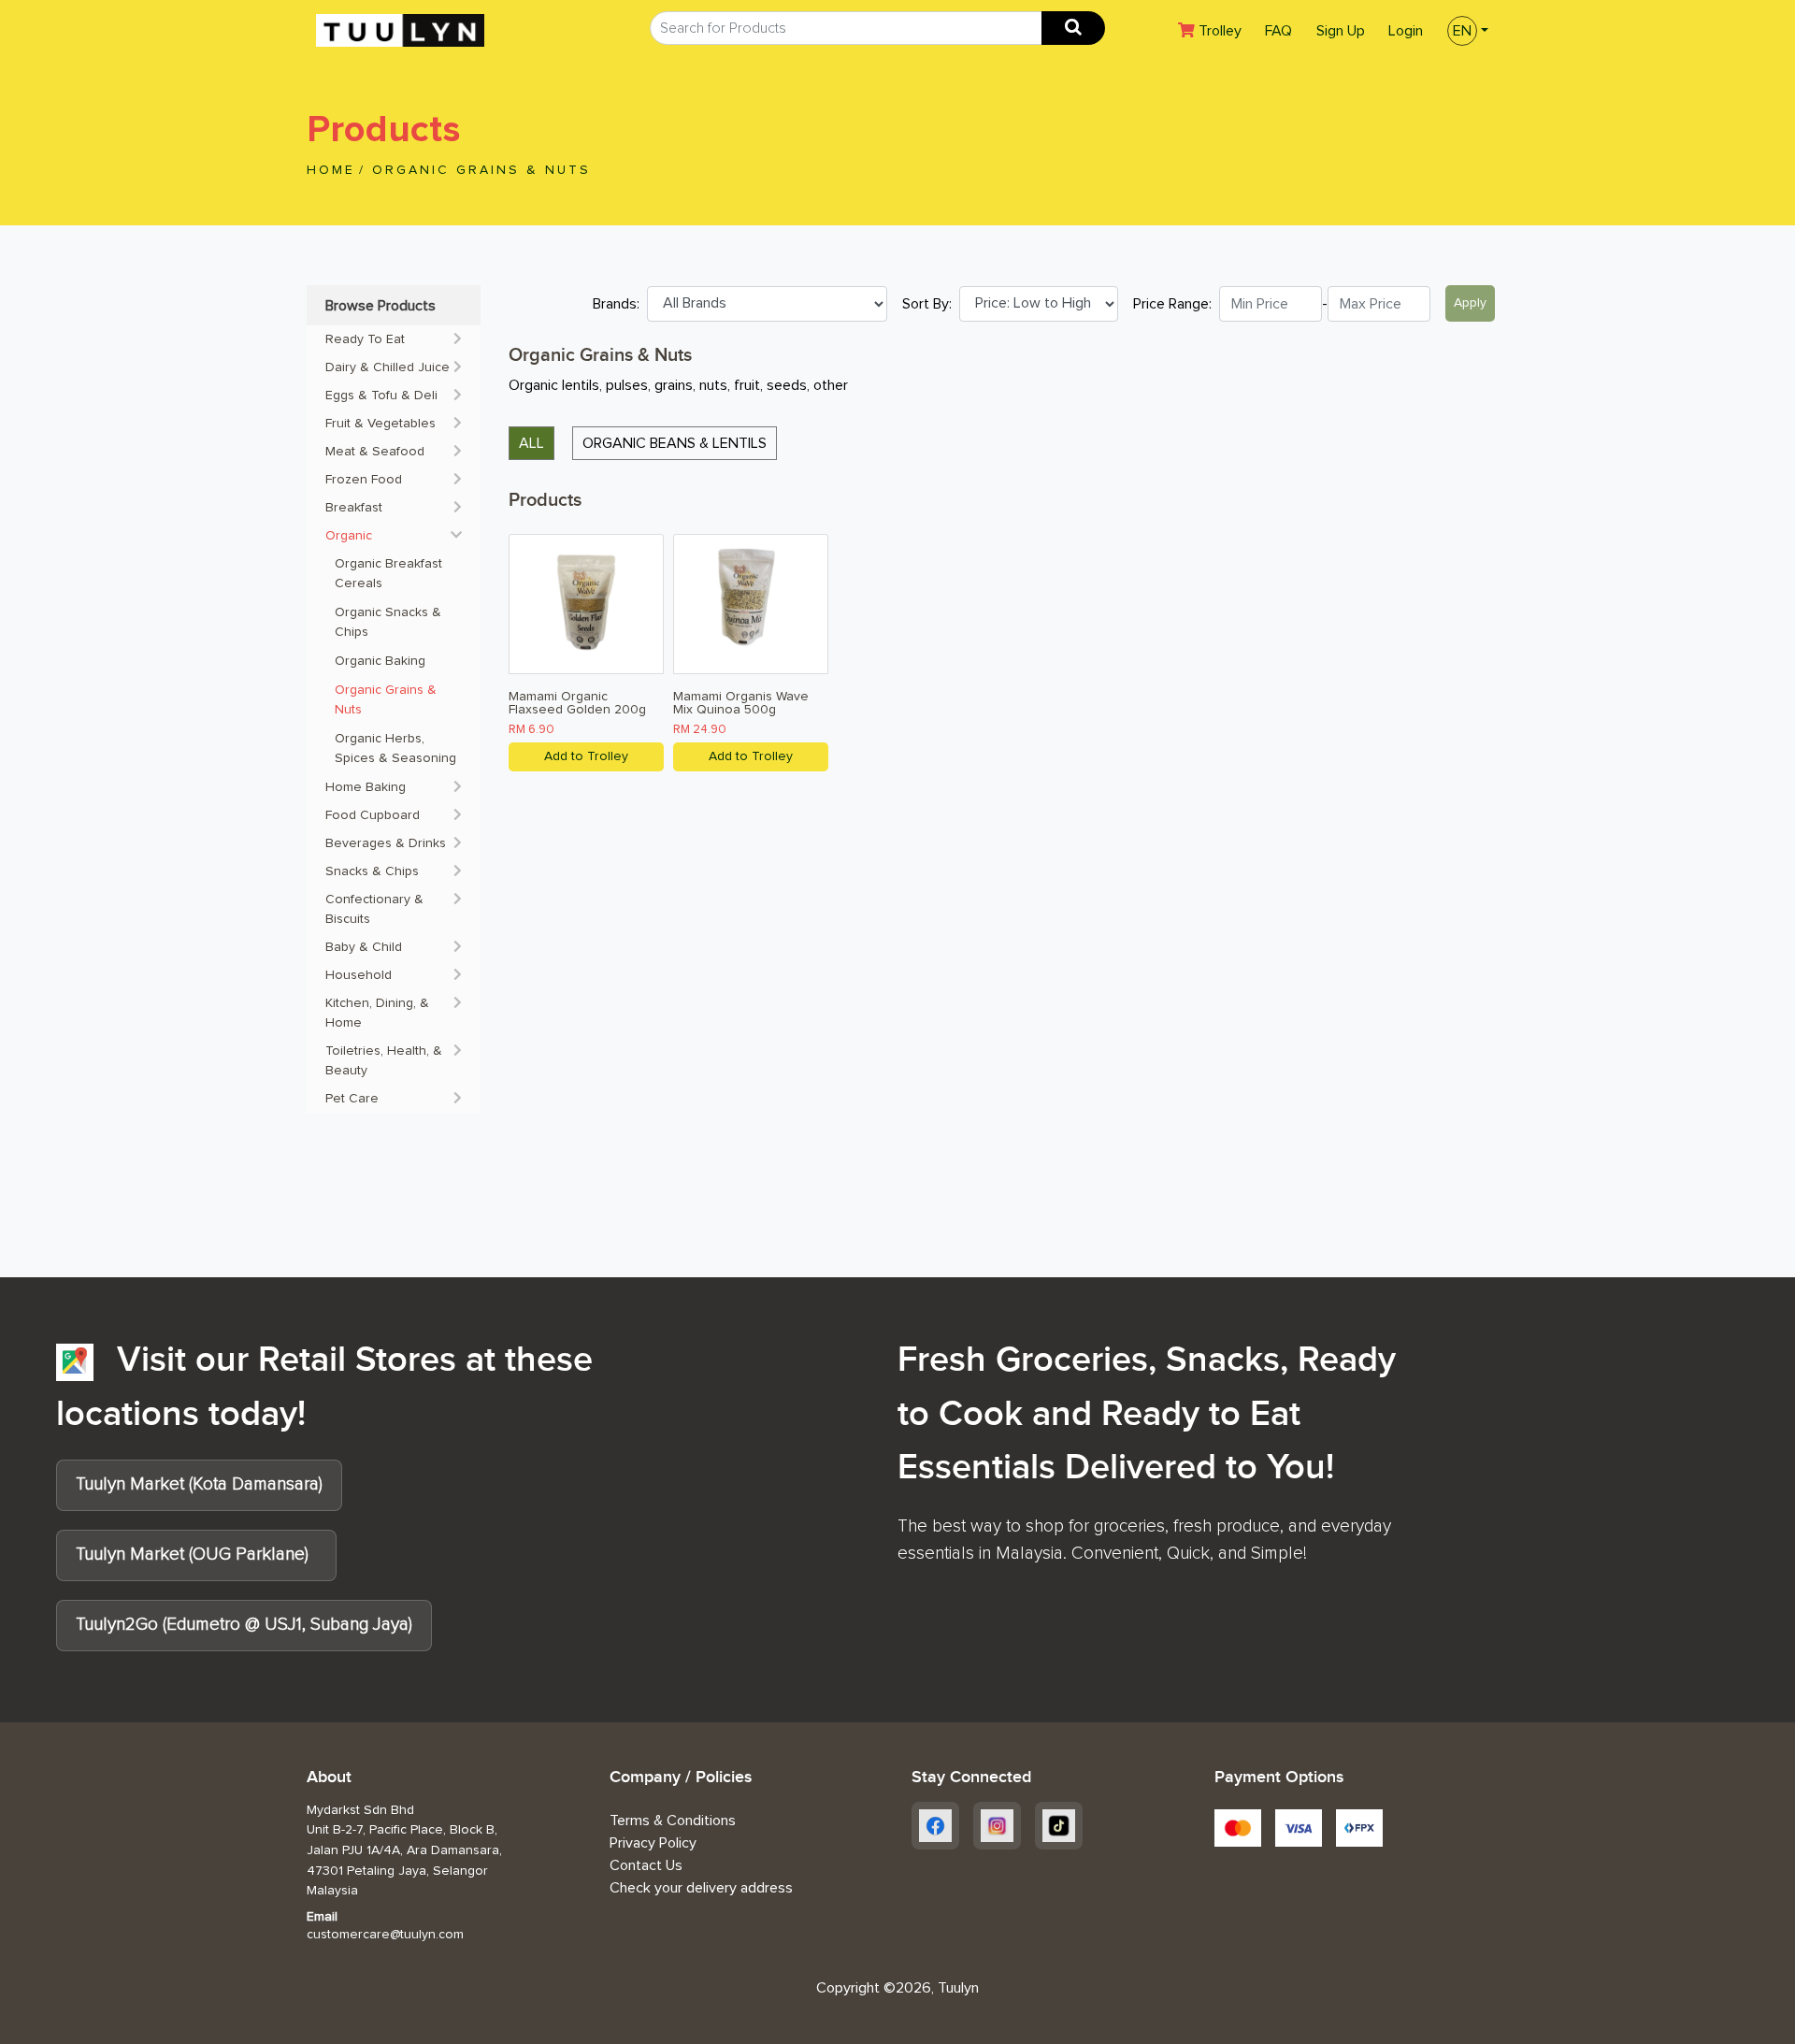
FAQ (1278, 31)
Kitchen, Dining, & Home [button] (377, 1013)
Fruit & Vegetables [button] (381, 424)
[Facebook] (935, 1826)
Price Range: (1172, 304)
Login (1406, 31)
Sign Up (1341, 31)
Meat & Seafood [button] (375, 452)
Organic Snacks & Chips (390, 622)
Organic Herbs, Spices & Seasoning (395, 749)
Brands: (616, 304)
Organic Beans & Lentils (675, 443)
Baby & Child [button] (364, 947)
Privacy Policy (653, 1843)
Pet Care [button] (352, 1099)
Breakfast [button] (354, 508)
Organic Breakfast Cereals (390, 574)
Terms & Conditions (673, 1821)
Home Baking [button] (366, 787)
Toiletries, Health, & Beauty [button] (384, 1061)
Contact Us (646, 1865)
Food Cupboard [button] (373, 815)
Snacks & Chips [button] (372, 871)
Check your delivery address (701, 1888)
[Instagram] (997, 1826)
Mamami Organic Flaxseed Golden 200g (577, 703)
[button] (1462, 29)
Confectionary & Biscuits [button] (374, 909)
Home (331, 170)
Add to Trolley (586, 756)
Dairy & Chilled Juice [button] (388, 367)
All (531, 443)
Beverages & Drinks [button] (386, 843)
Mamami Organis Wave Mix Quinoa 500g (741, 703)
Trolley (1224, 30)
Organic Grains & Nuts (481, 170)
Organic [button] (349, 536)
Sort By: (927, 304)
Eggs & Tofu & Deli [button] (381, 396)
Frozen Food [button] (364, 480)
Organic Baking (382, 661)
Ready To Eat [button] (365, 339)
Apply (1470, 303)
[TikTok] (1059, 1826)
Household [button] (359, 975)
